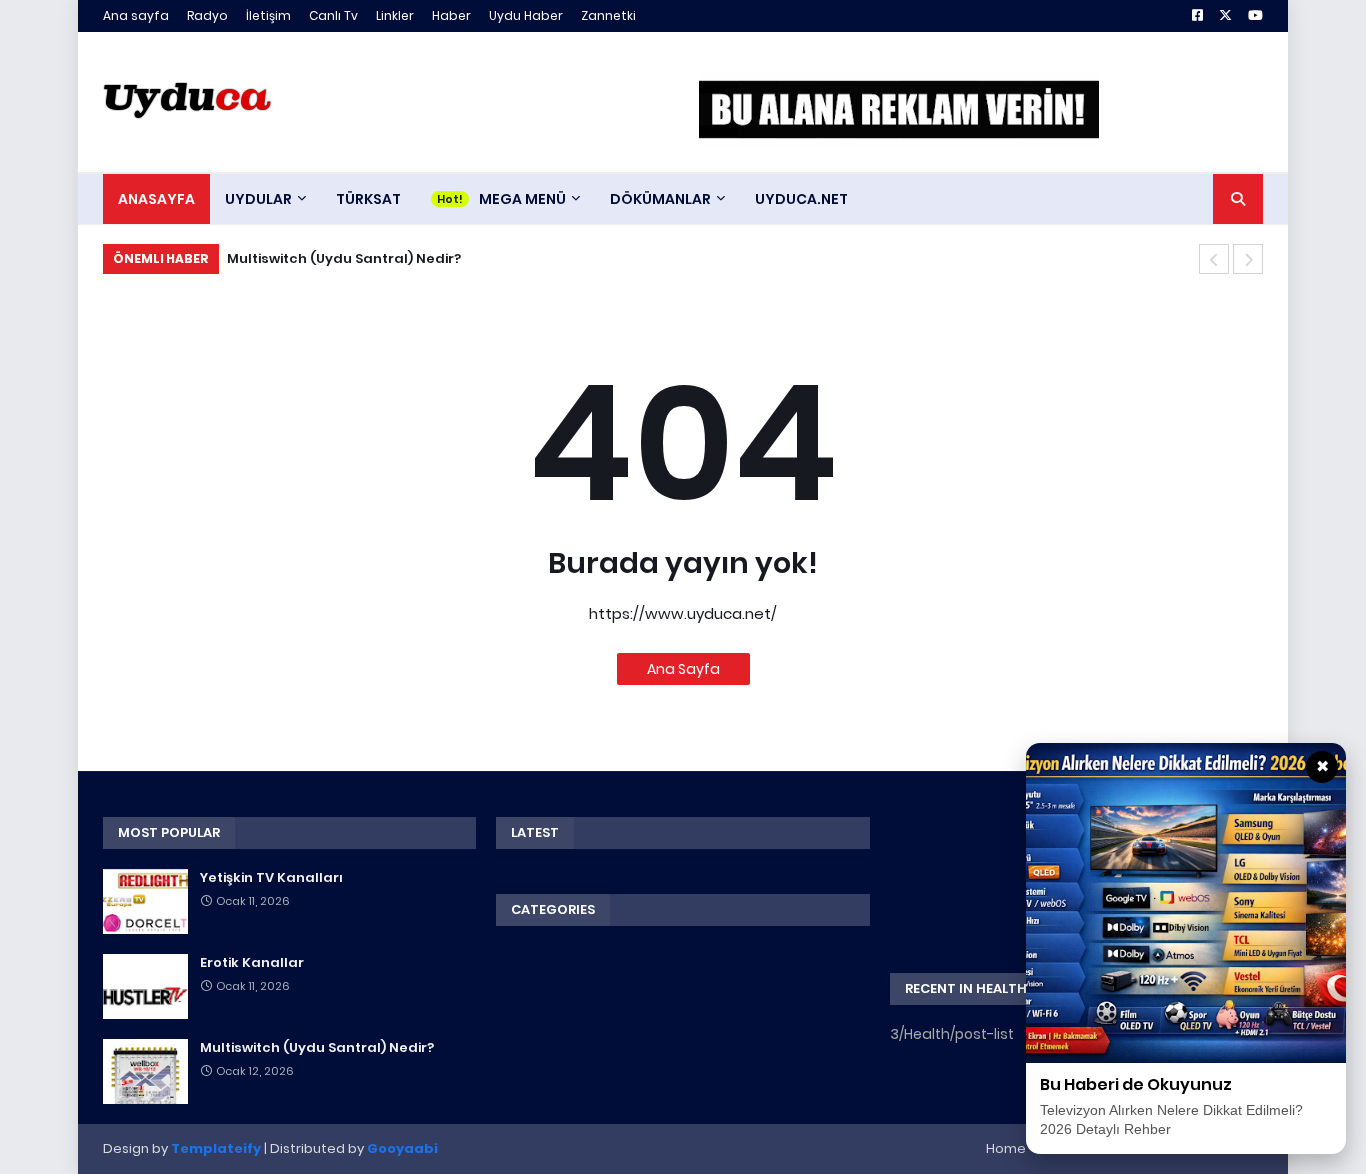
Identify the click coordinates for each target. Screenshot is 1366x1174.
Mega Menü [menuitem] (522, 199)
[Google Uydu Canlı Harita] (899, 109)
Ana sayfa (136, 15)
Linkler (395, 15)
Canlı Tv (333, 15)
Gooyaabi (402, 1148)
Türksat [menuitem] (368, 199)
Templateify (216, 1148)
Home (1006, 1148)
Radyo (207, 15)
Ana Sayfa (683, 669)
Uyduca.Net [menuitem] (801, 199)
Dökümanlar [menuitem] (660, 199)
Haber (451, 15)
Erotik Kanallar (252, 963)
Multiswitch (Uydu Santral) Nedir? (344, 258)
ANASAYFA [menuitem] (156, 199)
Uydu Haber (526, 15)
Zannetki (608, 15)
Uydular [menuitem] (258, 199)
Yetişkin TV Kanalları (271, 878)
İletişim (268, 15)
